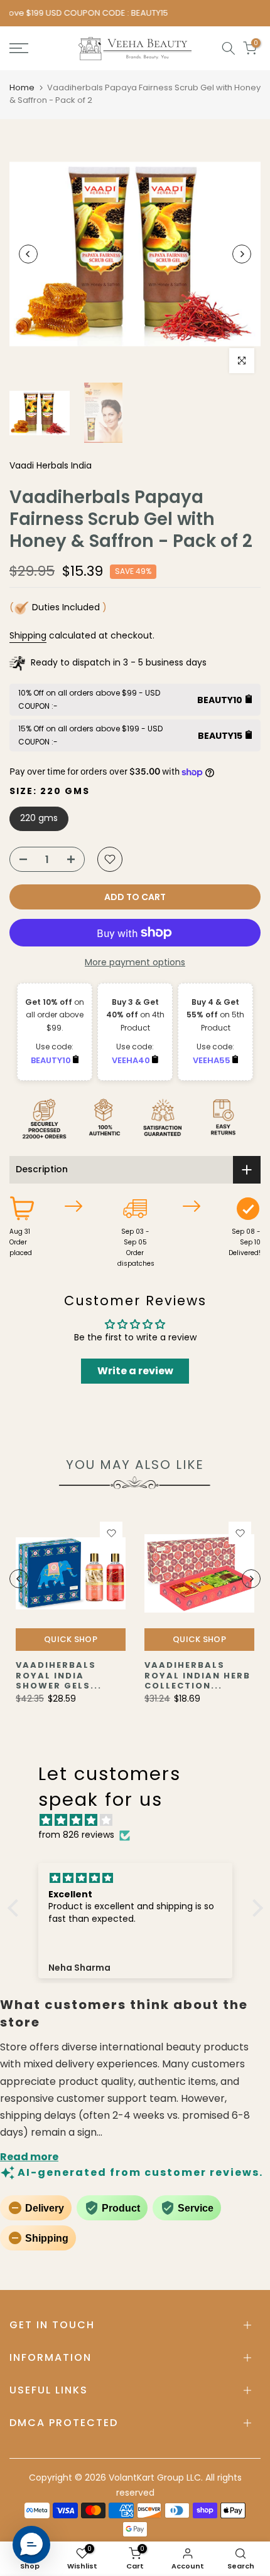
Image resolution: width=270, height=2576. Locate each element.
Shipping (28, 635)
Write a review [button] (135, 1371)
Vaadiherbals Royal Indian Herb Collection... (197, 1675)
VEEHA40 (132, 1060)
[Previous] (28, 254)
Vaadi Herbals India (51, 465)
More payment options (135, 962)
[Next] (242, 254)
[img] (142, 1821)
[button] (16, 1908)
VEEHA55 (213, 1060)
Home (22, 87)
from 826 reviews (76, 1835)
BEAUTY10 (52, 1060)
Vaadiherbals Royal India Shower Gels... (59, 1675)
